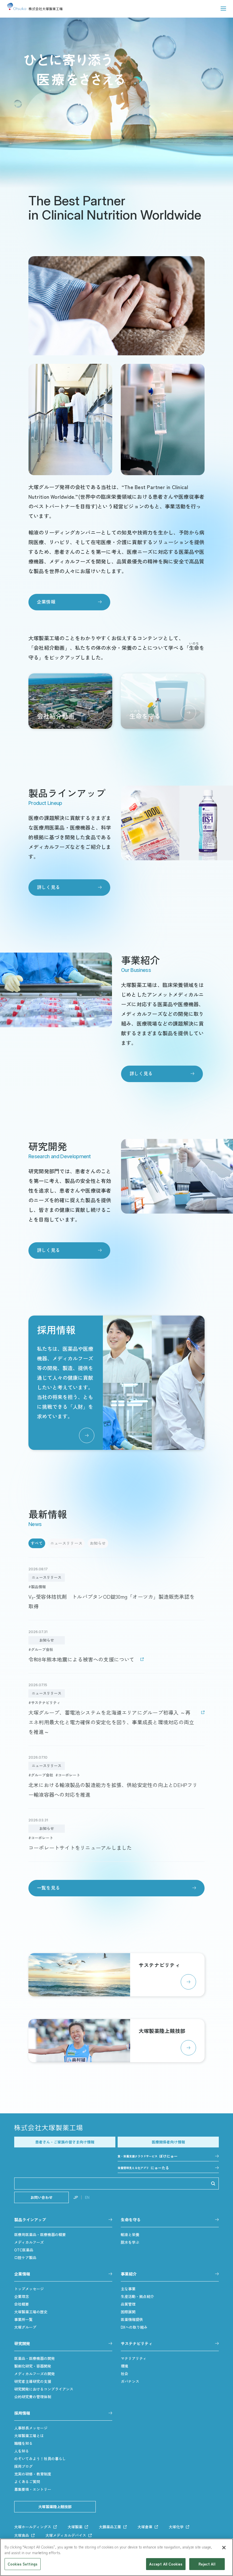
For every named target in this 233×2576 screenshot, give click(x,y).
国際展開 (128, 2312)
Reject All (207, 2564)
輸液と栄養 (130, 2234)
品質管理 (128, 2304)
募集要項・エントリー (33, 2489)
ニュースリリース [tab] (66, 1543)
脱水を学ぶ (130, 2242)
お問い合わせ (41, 2197)
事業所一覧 (23, 2319)
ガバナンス (130, 2381)
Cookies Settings (23, 2564)
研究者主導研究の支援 (33, 2381)
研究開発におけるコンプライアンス (44, 2389)
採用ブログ (23, 2466)
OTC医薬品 (24, 2250)
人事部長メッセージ (31, 2428)
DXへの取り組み (134, 2327)
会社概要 (22, 2304)
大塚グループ (25, 2327)
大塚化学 (176, 2527)
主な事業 (128, 2289)
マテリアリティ (134, 2358)
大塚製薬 (75, 2527)
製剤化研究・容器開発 (33, 2366)
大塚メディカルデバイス (66, 2535)
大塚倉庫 (145, 2527)
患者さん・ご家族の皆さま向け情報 (65, 2142)
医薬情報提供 (132, 2319)
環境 (124, 2366)
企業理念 (22, 2296)
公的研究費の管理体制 (33, 2397)
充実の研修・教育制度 (33, 2474)
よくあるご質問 (27, 2482)
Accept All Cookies (166, 2564)
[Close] (224, 2548)
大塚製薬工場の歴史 (31, 2312)
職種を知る (23, 2443)
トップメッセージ (29, 2289)
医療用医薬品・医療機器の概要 (40, 2234)
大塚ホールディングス (33, 2527)
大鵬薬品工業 (110, 2527)
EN (87, 2197)
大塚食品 (22, 2535)
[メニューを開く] (223, 9)
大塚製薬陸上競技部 (55, 2507)
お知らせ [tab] (98, 1543)
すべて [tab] (37, 1543)
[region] (116, 2557)
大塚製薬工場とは (29, 2436)
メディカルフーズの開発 (35, 2374)
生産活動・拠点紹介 (137, 2296)
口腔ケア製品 (25, 2257)
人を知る (22, 2451)
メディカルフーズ (29, 2242)
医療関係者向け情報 (168, 2142)
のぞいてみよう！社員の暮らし (40, 2459)
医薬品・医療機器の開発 (35, 2358)
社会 (124, 2374)
